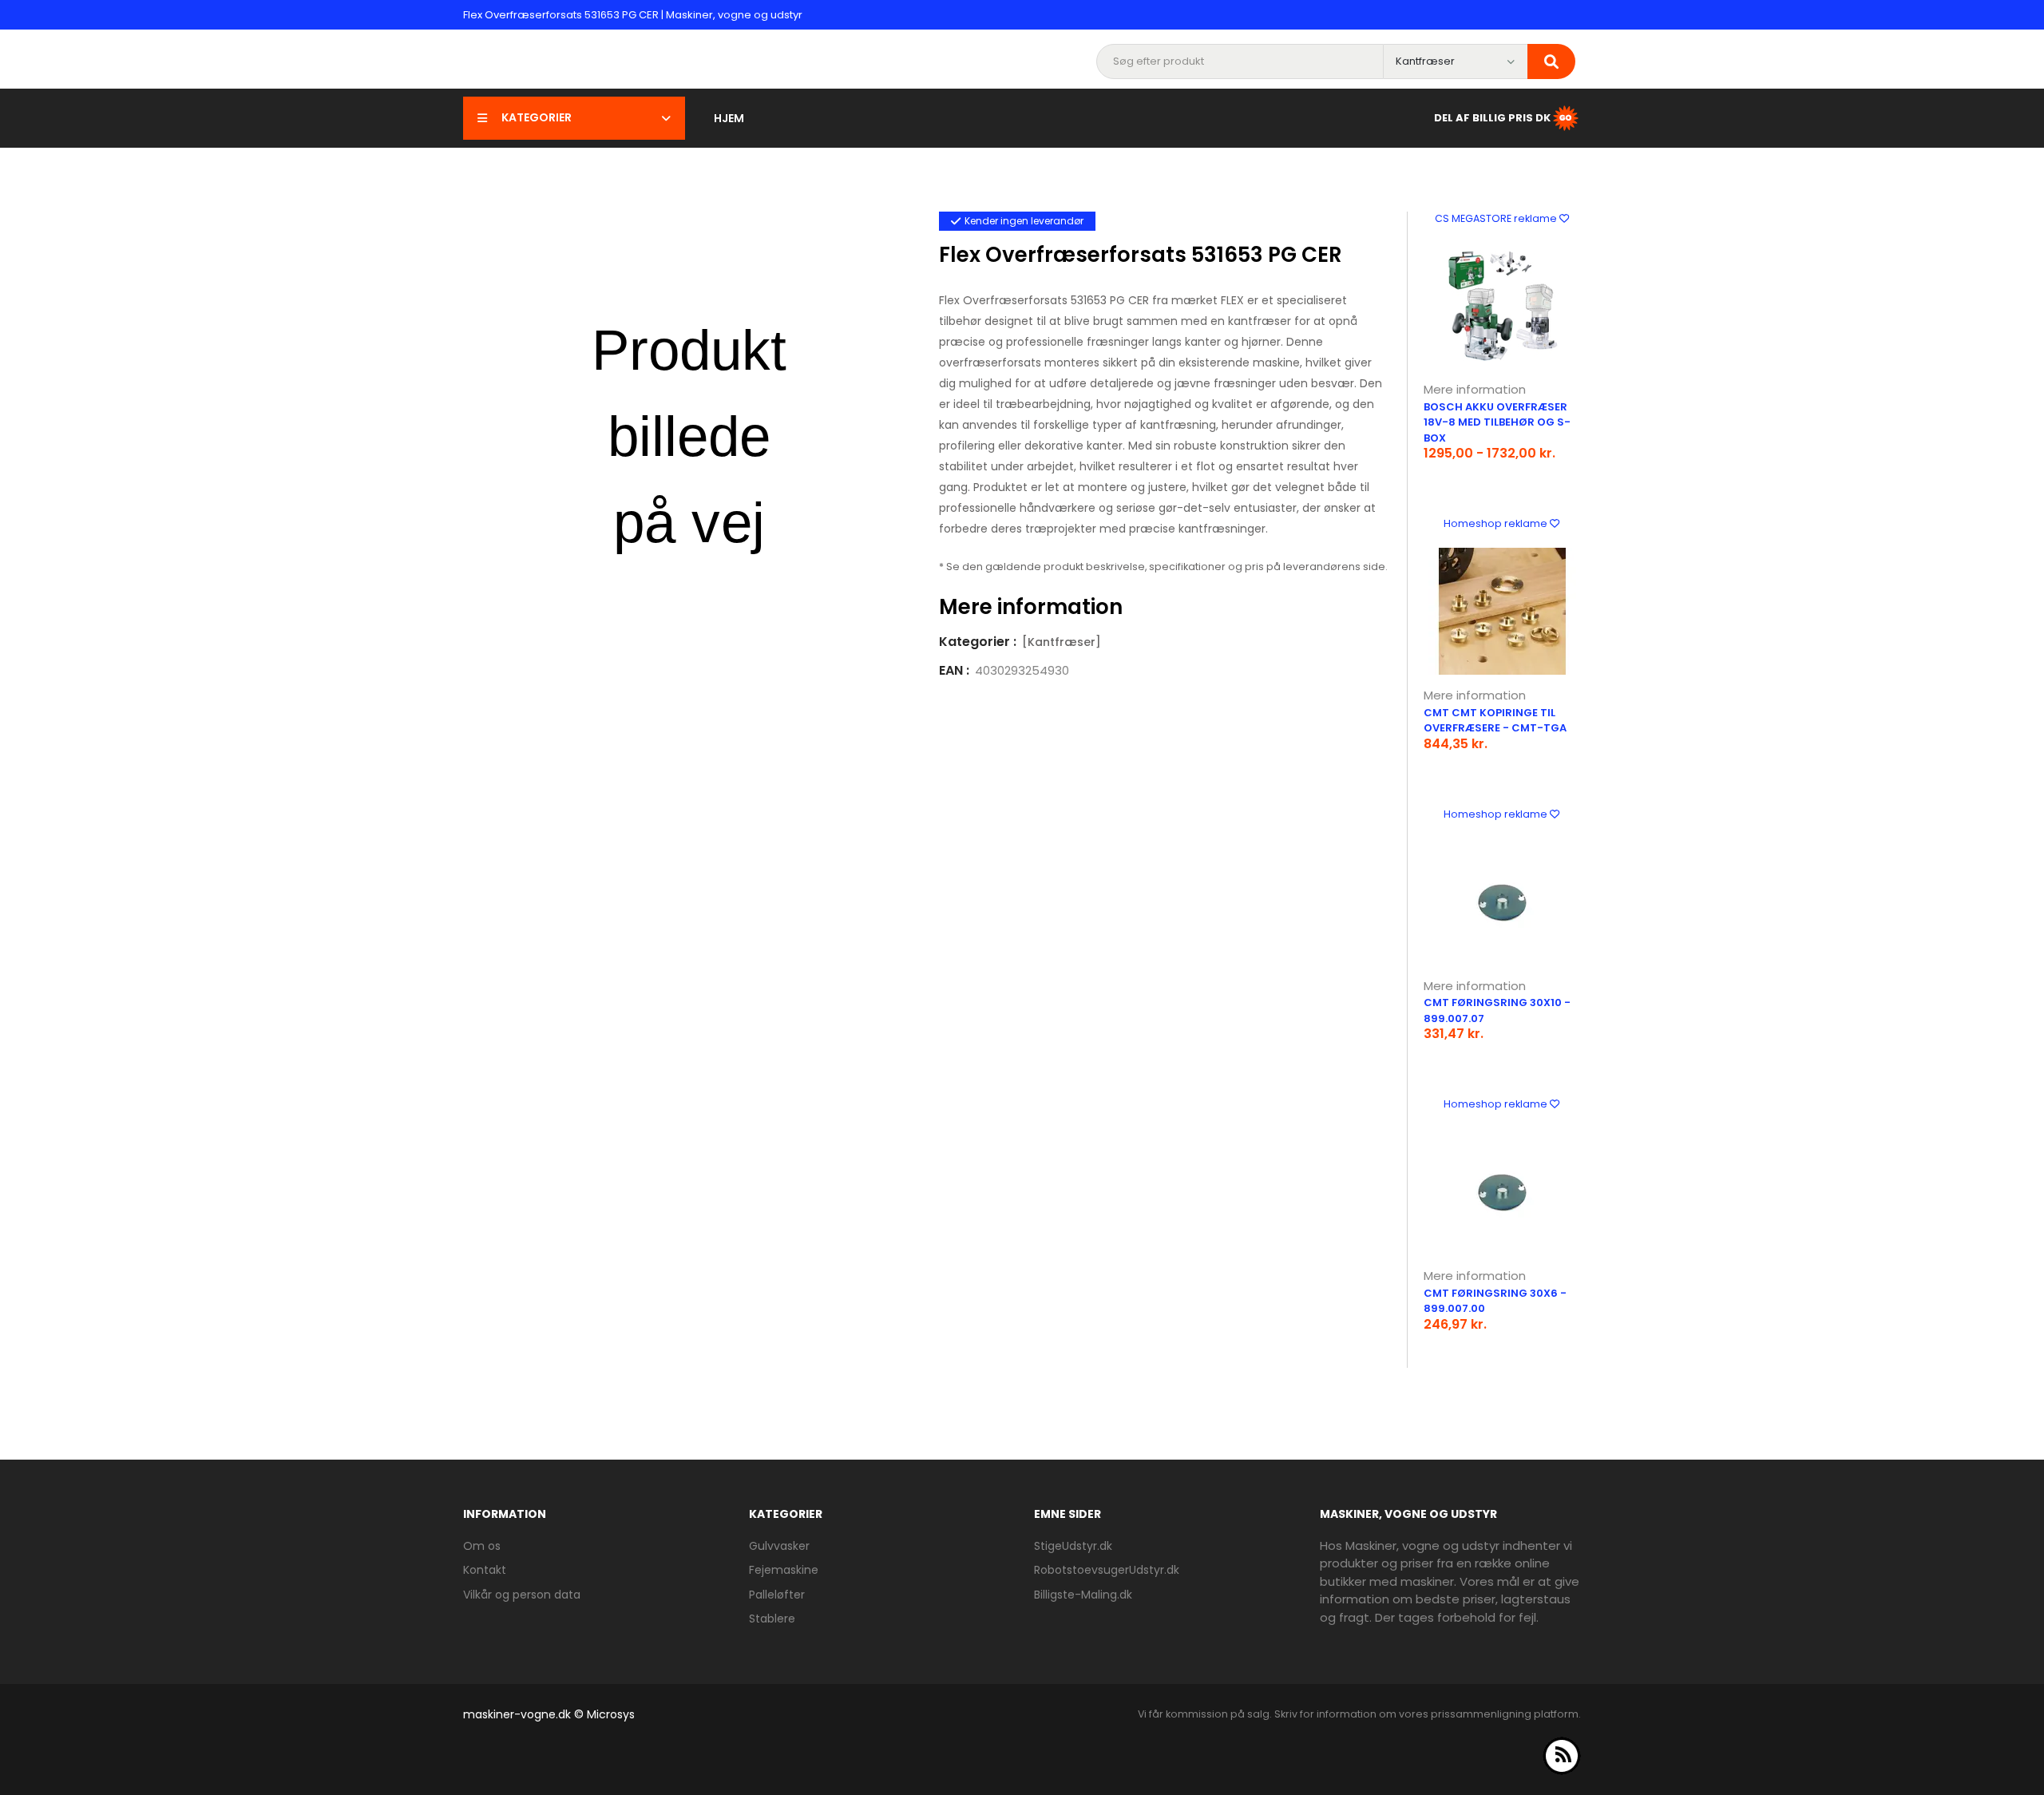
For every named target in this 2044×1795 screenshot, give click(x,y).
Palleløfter (777, 1595)
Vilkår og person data (522, 1595)
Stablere (772, 1619)
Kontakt (485, 1570)
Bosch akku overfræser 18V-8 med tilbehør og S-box (1497, 422)
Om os (482, 1546)
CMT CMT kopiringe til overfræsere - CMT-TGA (1495, 721)
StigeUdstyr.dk (1073, 1546)
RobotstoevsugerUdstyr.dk (1107, 1570)
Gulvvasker (779, 1546)
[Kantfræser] (1062, 642)
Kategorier (537, 117)
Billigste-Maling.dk (1083, 1595)
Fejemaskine (784, 1570)
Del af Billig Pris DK (1492, 117)
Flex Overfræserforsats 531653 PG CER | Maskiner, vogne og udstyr (633, 15)
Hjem (729, 118)
